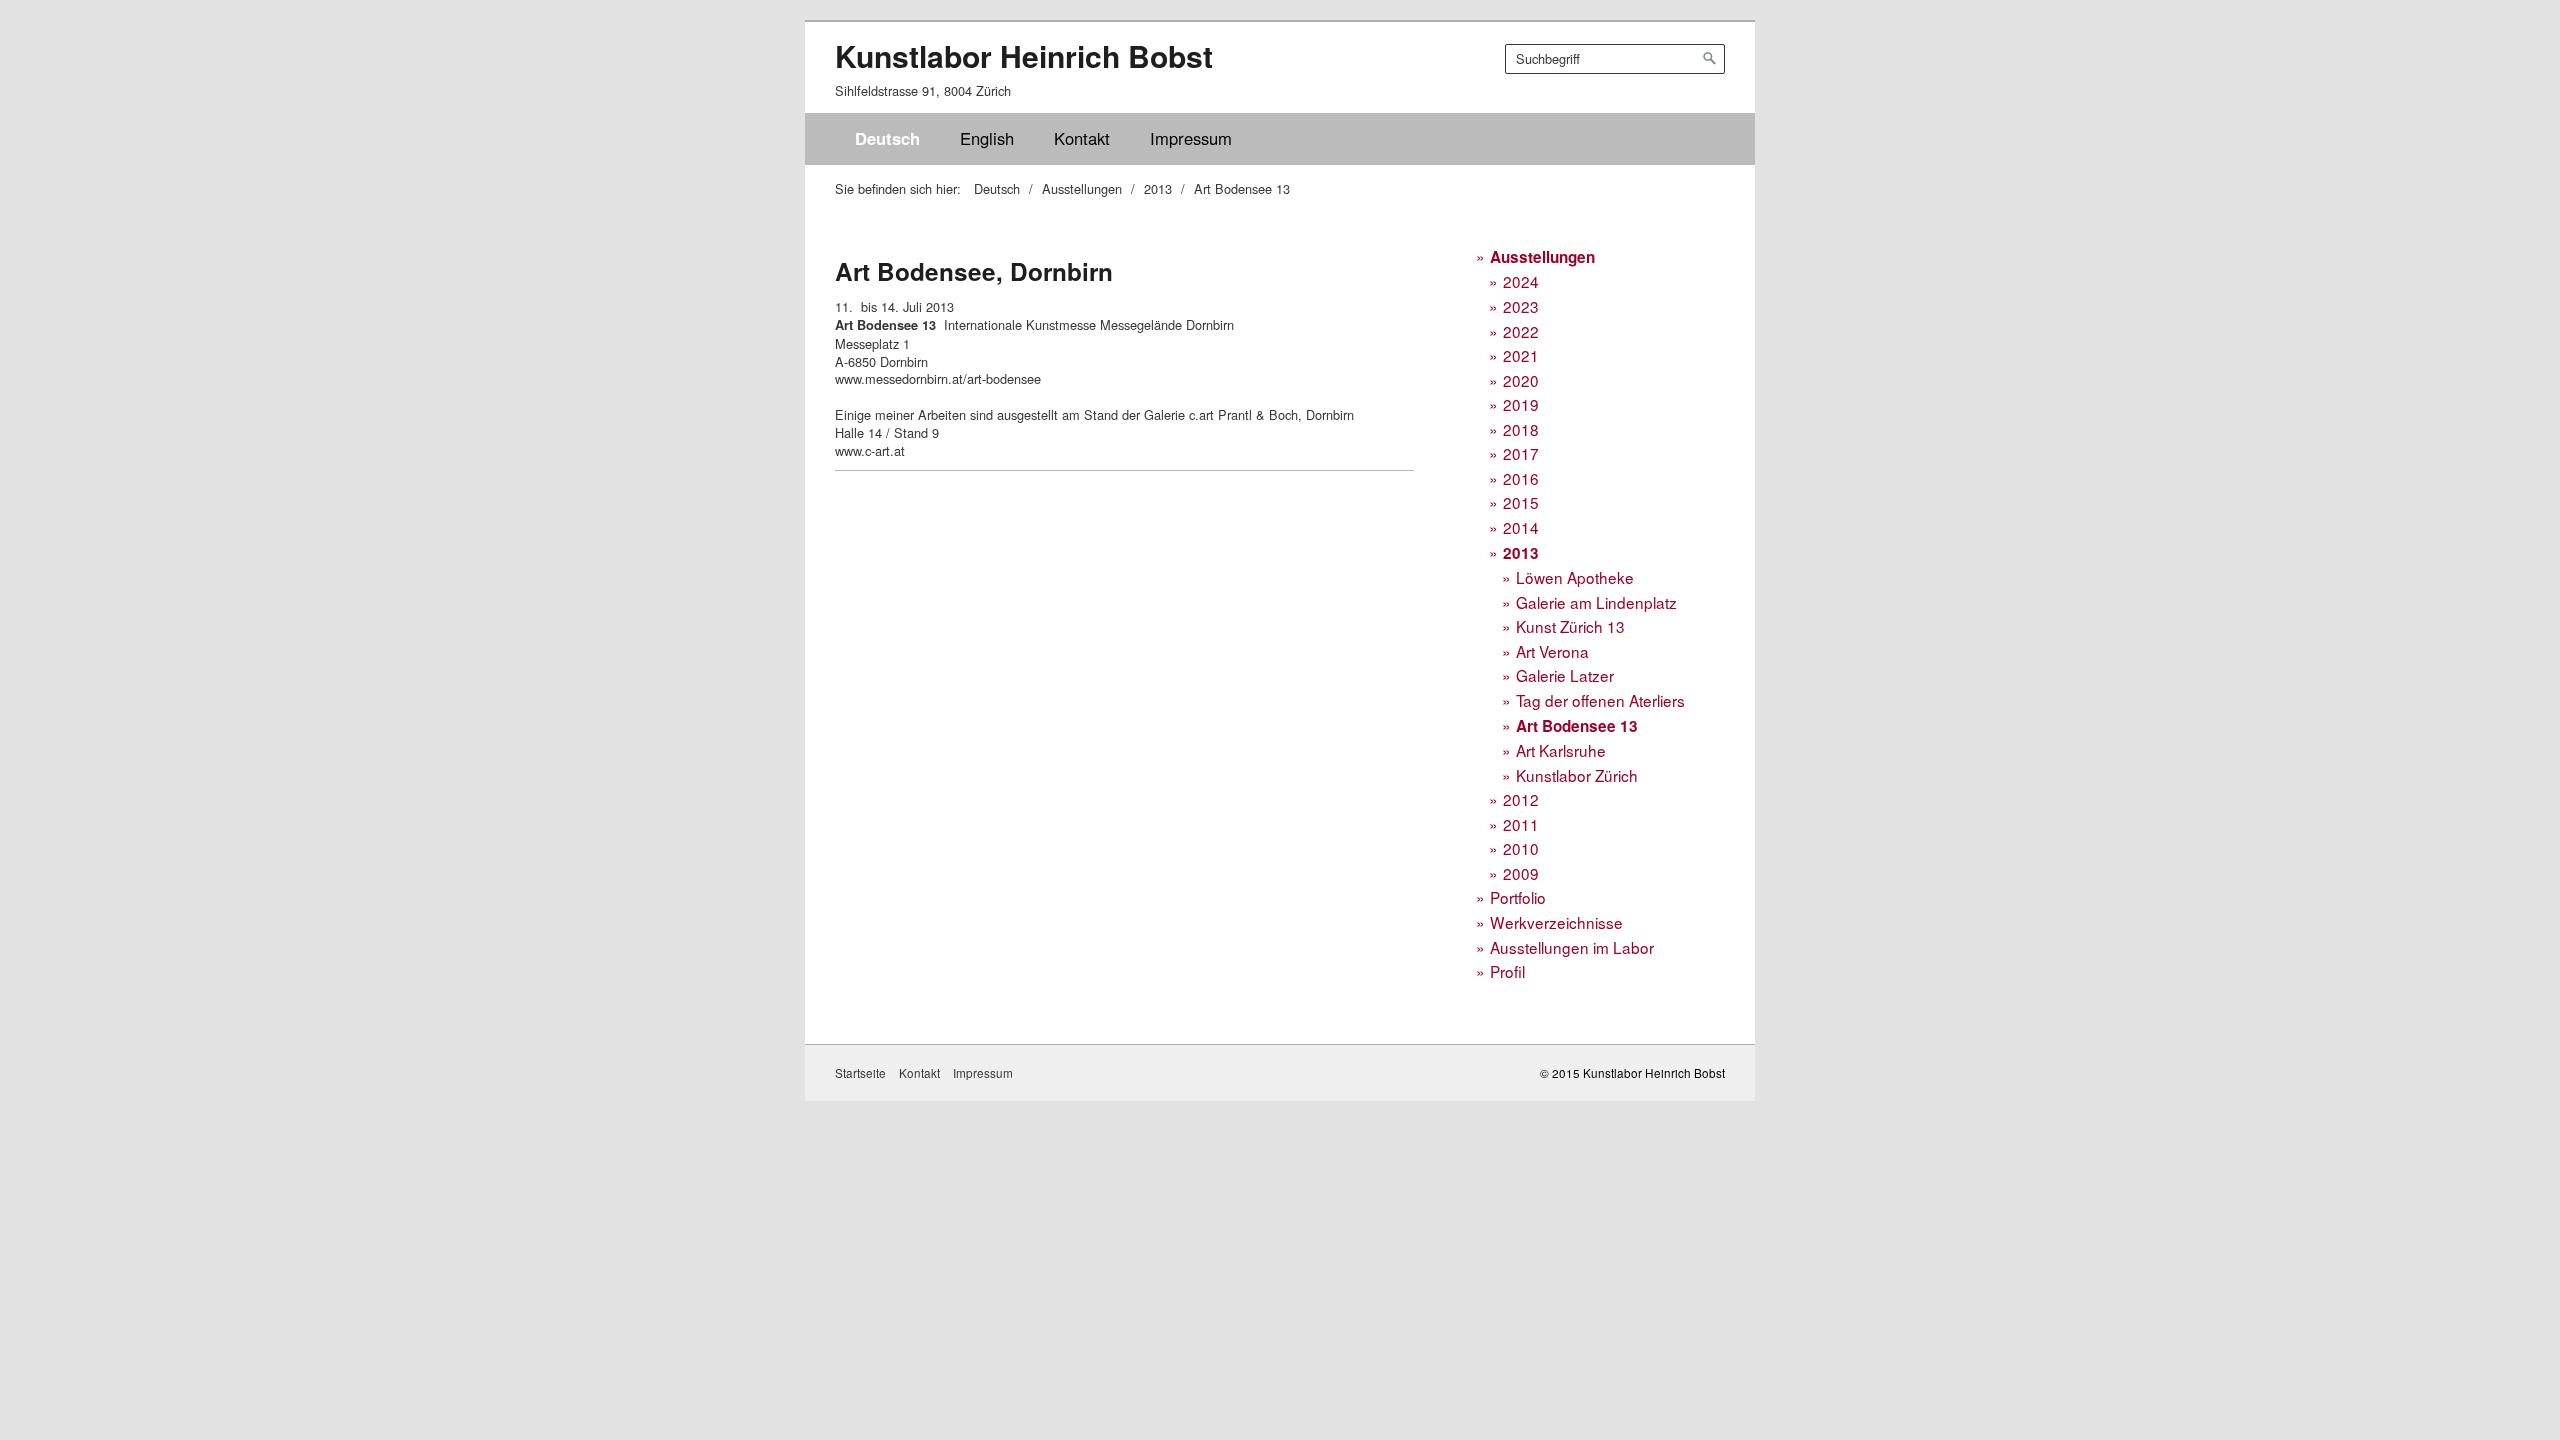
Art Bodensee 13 (1577, 726)
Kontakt (1082, 138)
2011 (1521, 824)
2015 (1521, 502)
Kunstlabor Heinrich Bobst (1024, 55)
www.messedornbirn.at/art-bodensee (938, 378)
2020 (1521, 380)
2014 (1521, 527)
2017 (1521, 453)
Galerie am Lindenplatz (1596, 602)
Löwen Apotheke (1575, 577)
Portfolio (1518, 897)
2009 (1521, 873)
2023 (1521, 306)
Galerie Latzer (1565, 675)
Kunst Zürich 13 (1570, 626)
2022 (1521, 331)
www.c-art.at (870, 450)
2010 (1521, 848)
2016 (1521, 478)
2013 (1521, 553)
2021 (1521, 355)
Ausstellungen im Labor (1572, 947)
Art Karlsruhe (1561, 750)
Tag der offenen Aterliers (1600, 700)
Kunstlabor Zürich (1577, 775)
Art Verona (1552, 651)
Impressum (1191, 138)
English (987, 138)
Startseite (860, 1073)
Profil (1507, 971)
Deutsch (887, 138)
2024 (1521, 281)
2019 (1521, 404)
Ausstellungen (1542, 257)
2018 (1521, 429)
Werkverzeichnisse (1556, 922)
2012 (1521, 799)
